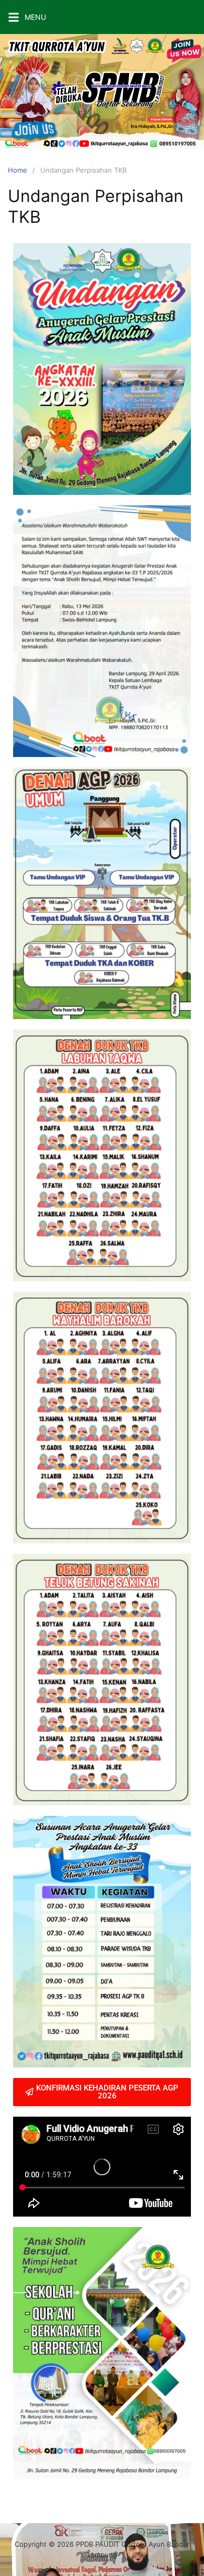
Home (18, 170)
